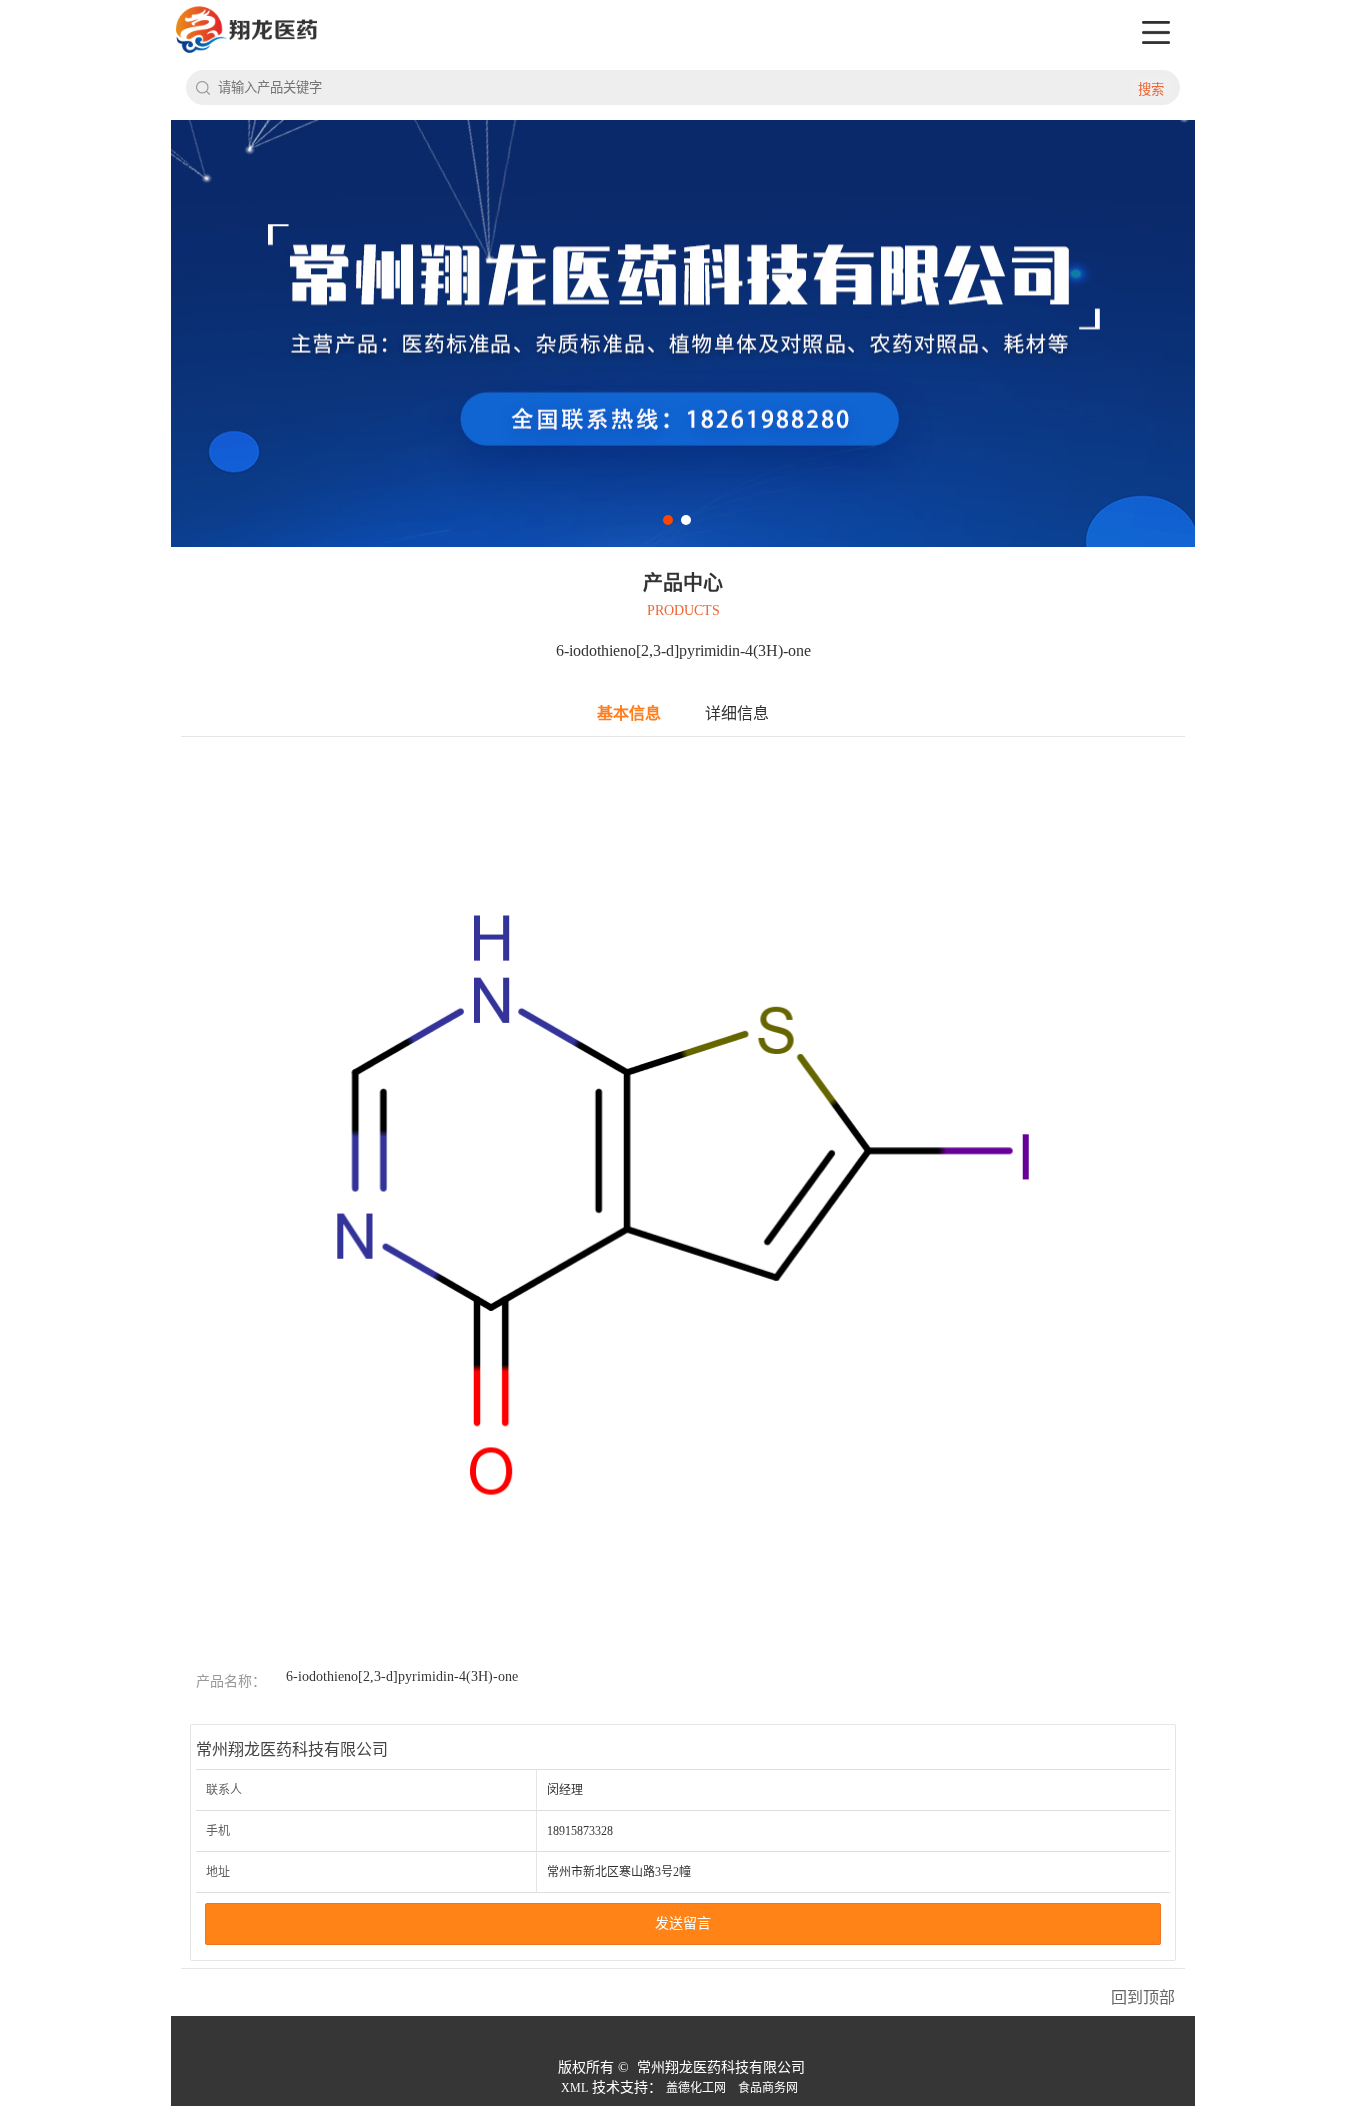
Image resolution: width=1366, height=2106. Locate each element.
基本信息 (629, 713)
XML (574, 2088)
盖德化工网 (696, 2088)
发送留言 (683, 1923)
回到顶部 (1143, 1997)
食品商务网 (768, 2088)
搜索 (1151, 89)
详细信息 (737, 713)
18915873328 (580, 1831)
